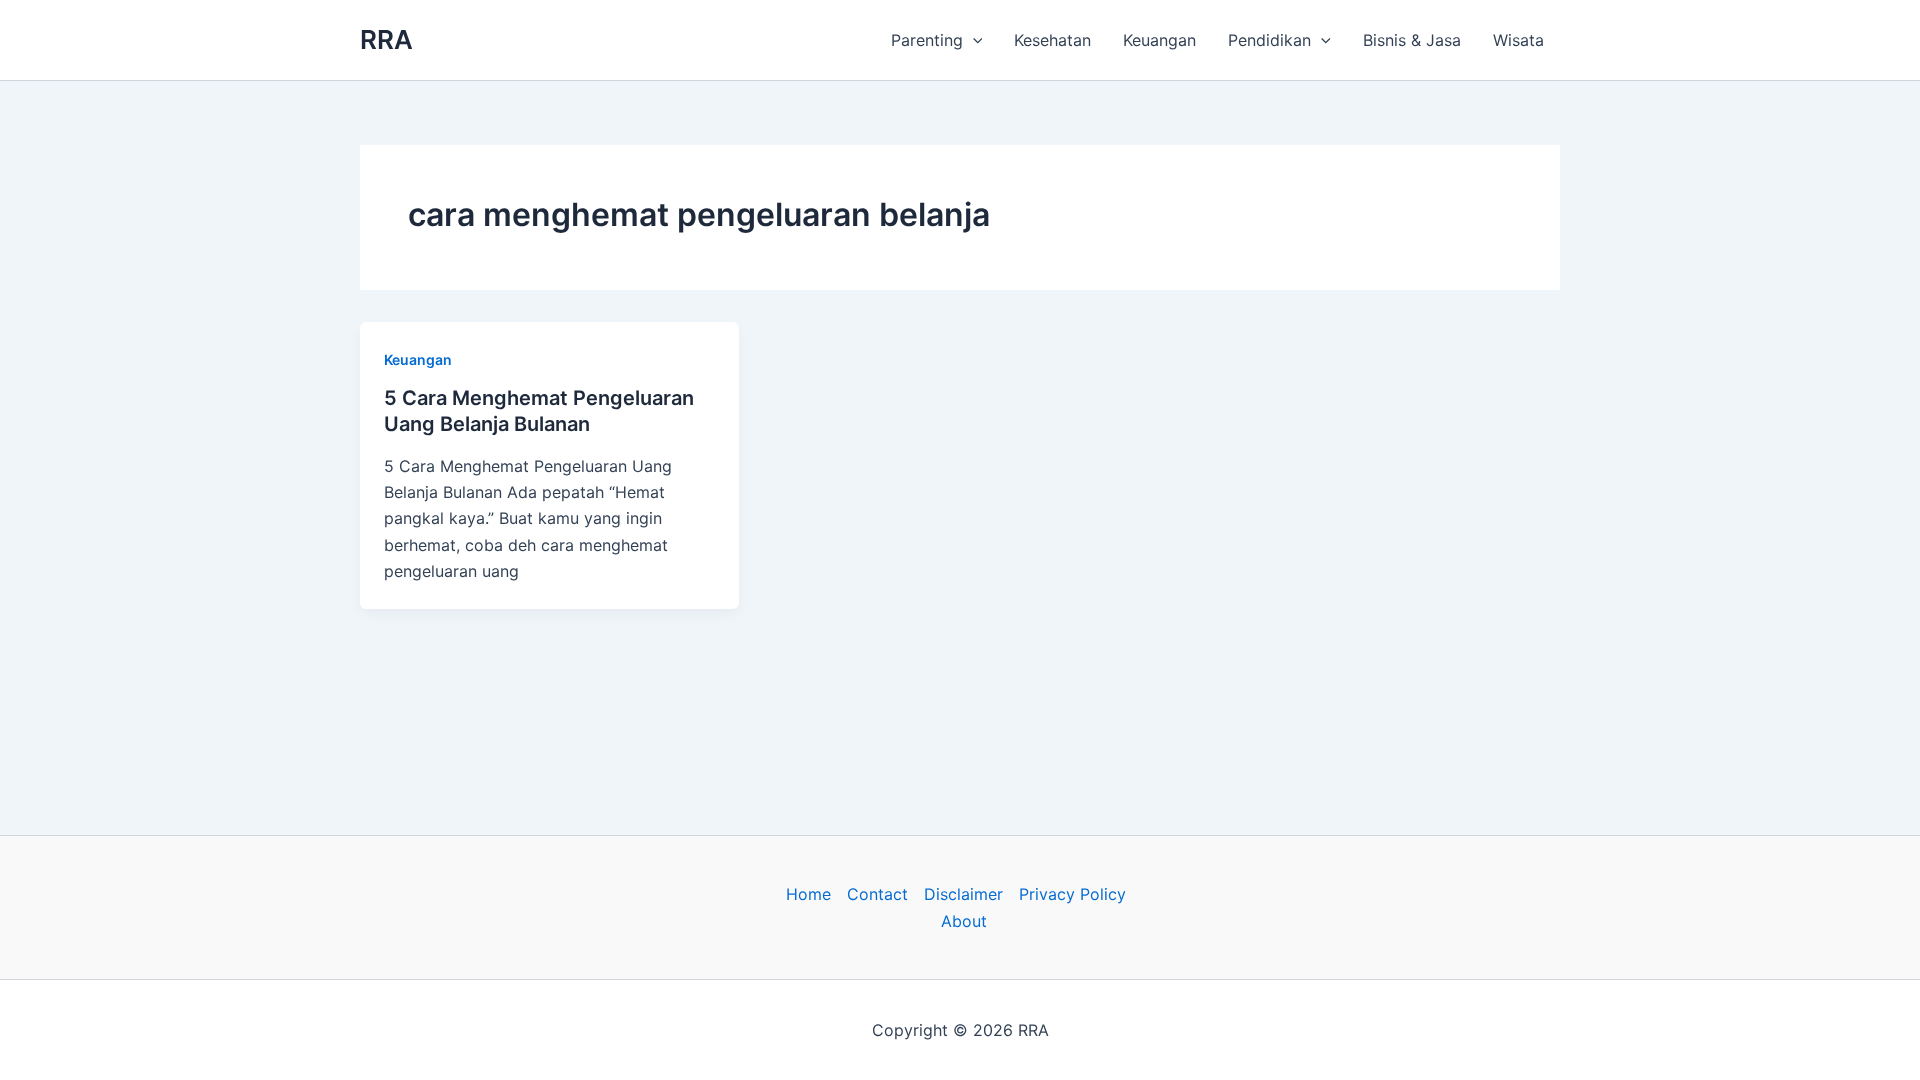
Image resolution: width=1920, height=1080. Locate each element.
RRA (386, 39)
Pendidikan (1269, 40)
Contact (877, 894)
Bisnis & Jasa (1412, 40)
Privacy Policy (1072, 894)
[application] (973, 40)
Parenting (927, 40)
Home (808, 894)
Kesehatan (1052, 40)
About (964, 921)
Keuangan (1159, 40)
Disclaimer (963, 894)
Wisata (1518, 40)
